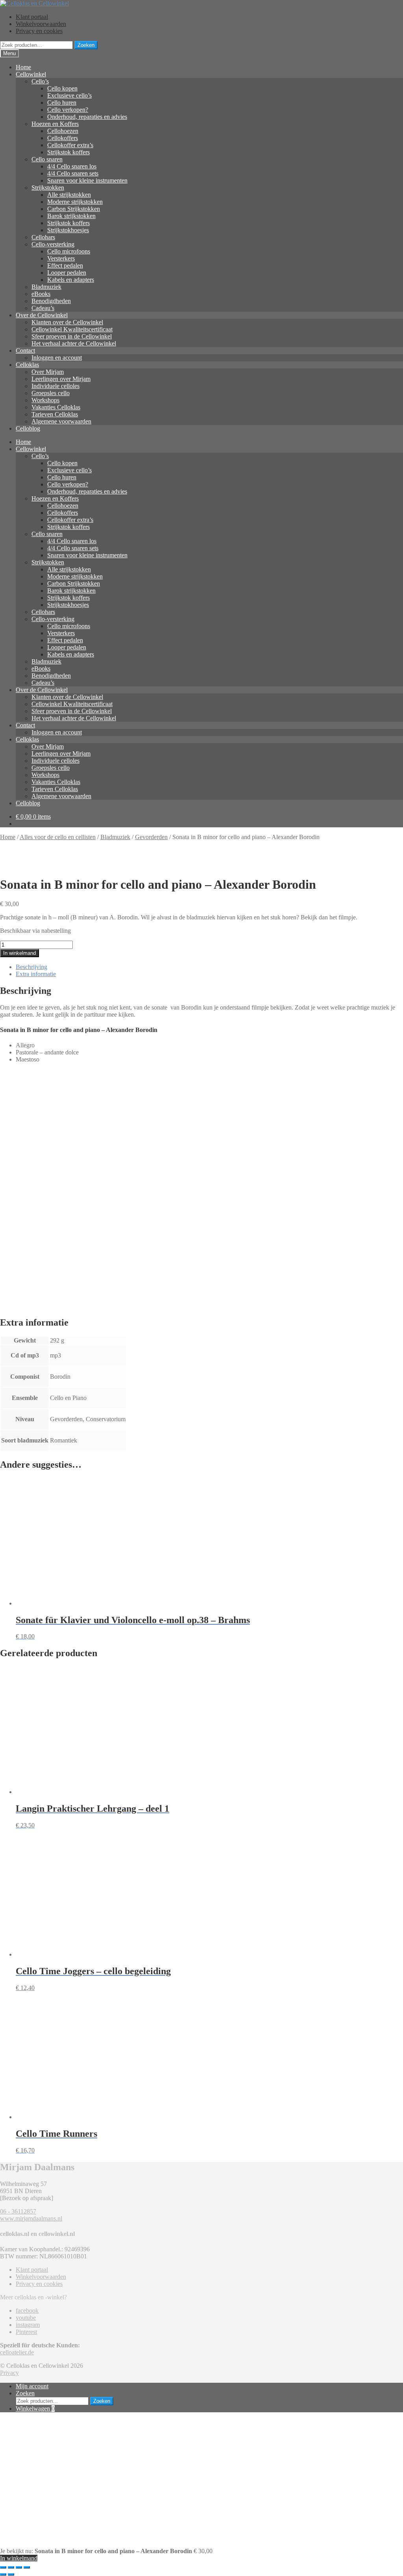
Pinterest (26, 2332)
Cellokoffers (63, 138)
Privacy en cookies (39, 31)
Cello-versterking (53, 244)
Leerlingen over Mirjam (61, 379)
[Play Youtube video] (201, 1183)
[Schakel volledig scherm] (11, 2567)
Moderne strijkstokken (75, 202)
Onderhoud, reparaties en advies (87, 117)
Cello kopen (62, 88)
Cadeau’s (43, 308)
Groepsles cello (51, 393)
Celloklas (27, 365)
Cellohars (43, 237)
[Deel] (19, 2567)
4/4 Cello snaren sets (73, 173)
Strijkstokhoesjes (68, 230)
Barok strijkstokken (71, 216)
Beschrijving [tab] (31, 967)
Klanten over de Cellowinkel (67, 322)
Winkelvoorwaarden (41, 24)
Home (23, 67)
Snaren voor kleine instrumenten (87, 180)
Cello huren (62, 103)
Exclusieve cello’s (69, 95)
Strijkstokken (48, 188)
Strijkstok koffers (68, 152)
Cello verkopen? (68, 110)
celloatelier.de (17, 2352)
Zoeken (86, 45)
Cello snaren (47, 159)
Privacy (9, 2373)
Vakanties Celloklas (56, 407)
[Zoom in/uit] (3, 2567)
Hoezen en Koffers (55, 124)
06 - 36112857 (18, 2211)
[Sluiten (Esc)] (27, 2567)
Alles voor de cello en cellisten (58, 837)
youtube (26, 2318)
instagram (28, 2325)
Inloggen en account (57, 358)
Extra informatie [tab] (36, 974)
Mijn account (32, 2386)
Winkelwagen (35, 2409)
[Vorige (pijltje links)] (3, 2574)
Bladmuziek (46, 287)
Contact (25, 350)
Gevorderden (151, 837)
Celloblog (28, 428)
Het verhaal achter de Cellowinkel (74, 343)
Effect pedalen (65, 265)
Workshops (45, 400)
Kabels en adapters (71, 280)
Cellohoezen (63, 131)
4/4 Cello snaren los (72, 166)
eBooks (41, 294)
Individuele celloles (55, 386)
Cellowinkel (31, 74)
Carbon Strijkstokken (74, 209)
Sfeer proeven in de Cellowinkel (72, 336)
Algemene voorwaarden (61, 421)
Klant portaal (32, 17)
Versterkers (61, 258)
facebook (27, 2311)
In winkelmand (19, 953)
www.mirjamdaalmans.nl (31, 2218)
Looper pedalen (67, 273)
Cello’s (40, 81)
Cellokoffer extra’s (70, 145)
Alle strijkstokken (69, 195)
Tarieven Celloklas (55, 414)
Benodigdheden (51, 301)
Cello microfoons (69, 251)
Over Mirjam (48, 372)
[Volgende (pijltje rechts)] (11, 2574)
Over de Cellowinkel (42, 315)
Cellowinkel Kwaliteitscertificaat (72, 329)
